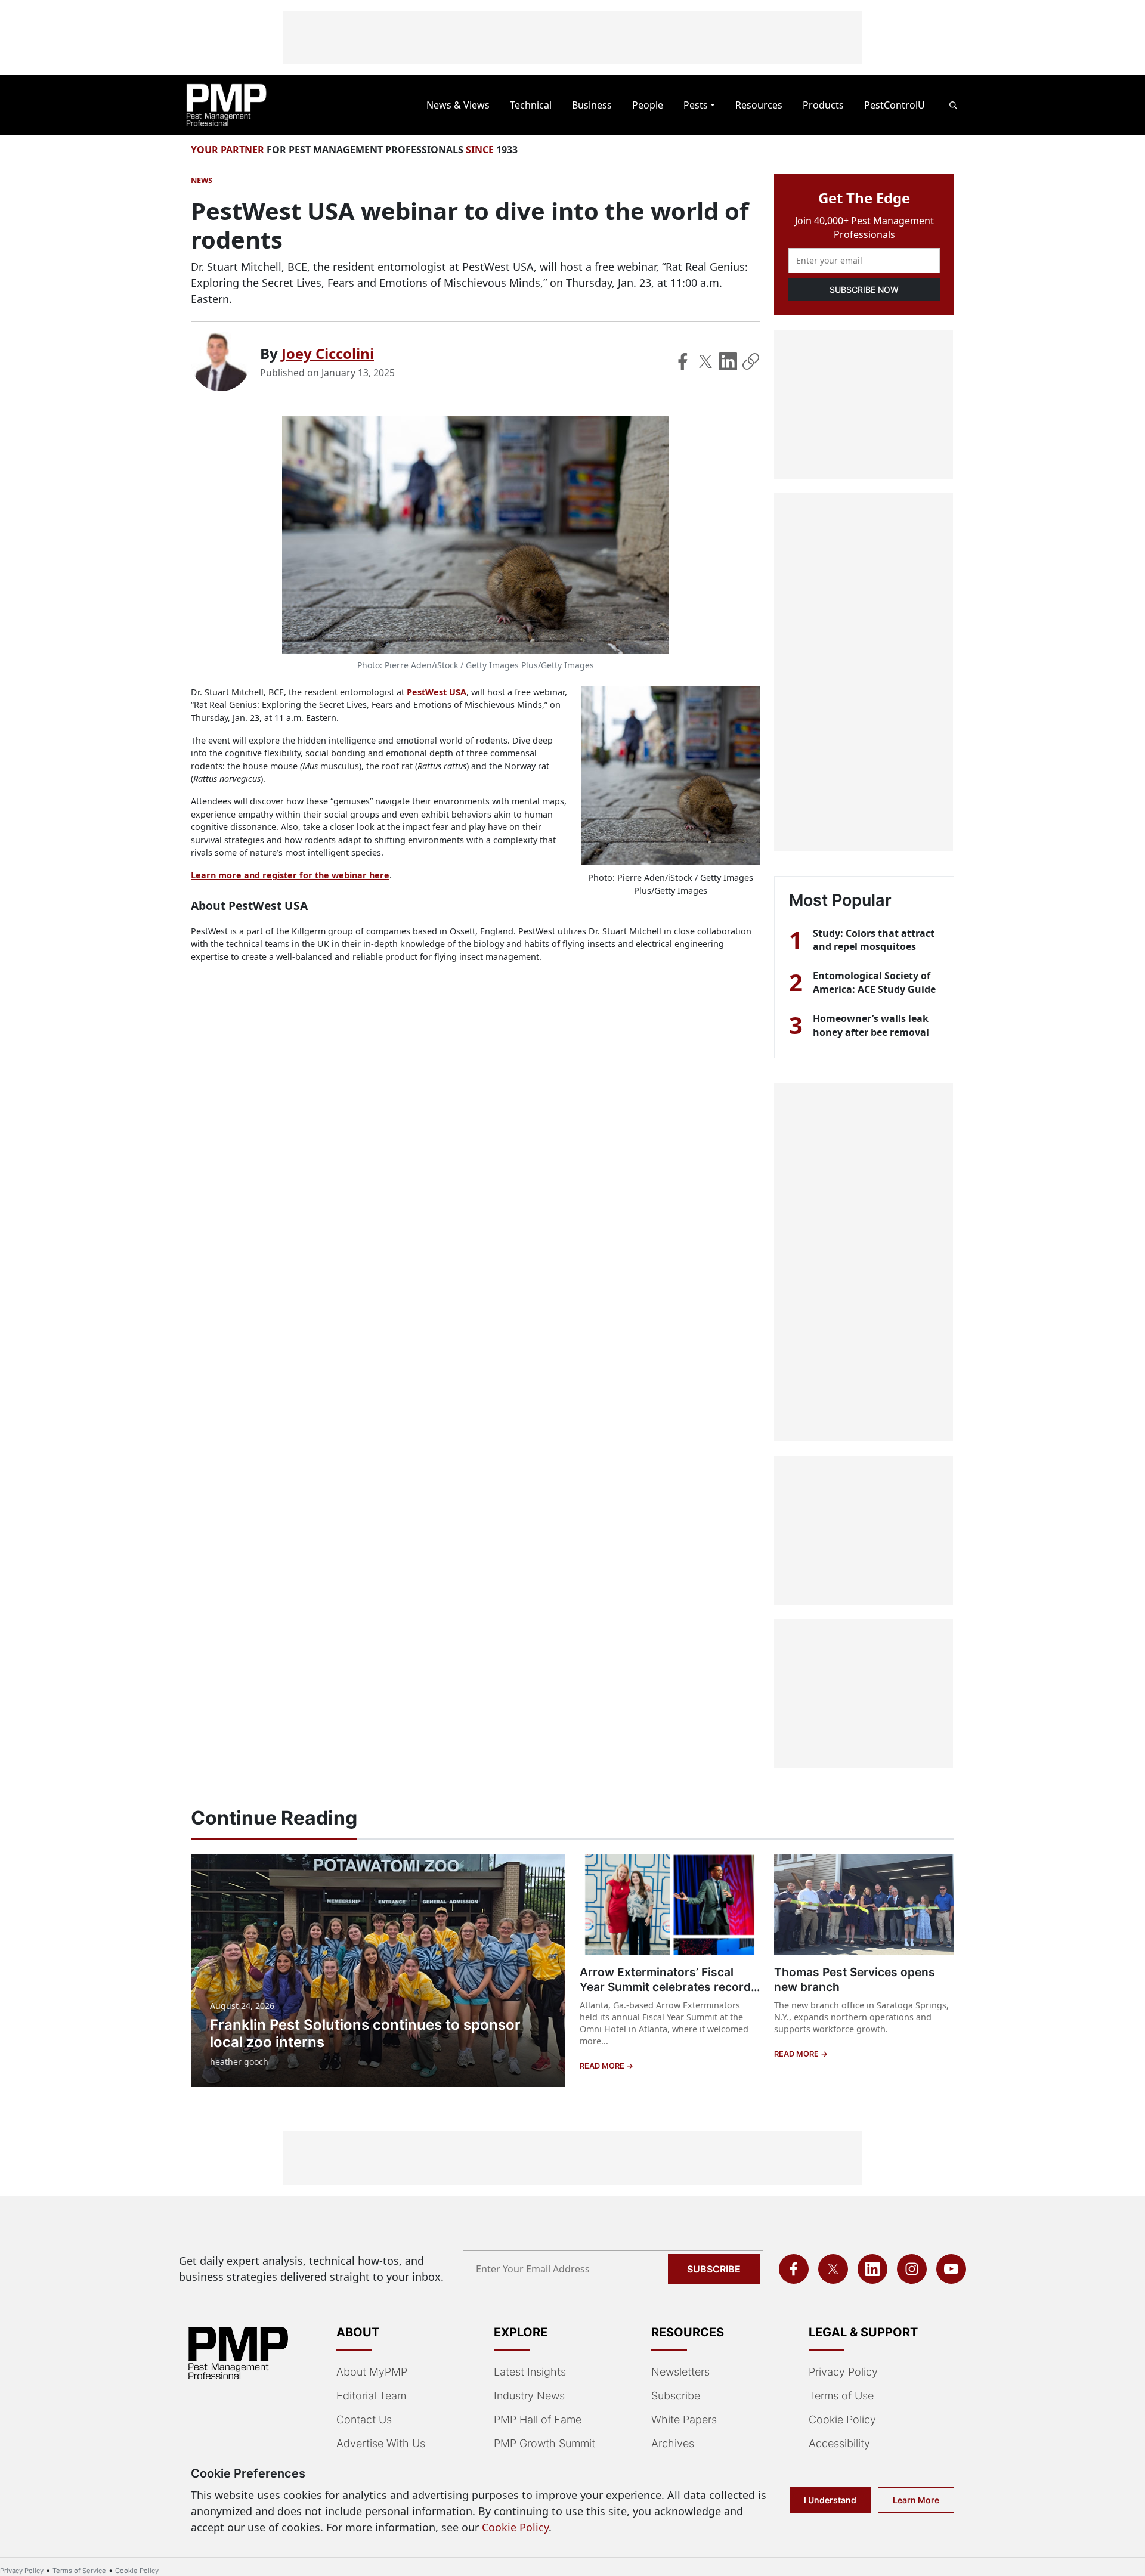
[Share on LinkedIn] (728, 361)
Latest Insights (530, 2372)
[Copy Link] (751, 361)
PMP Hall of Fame (538, 2419)
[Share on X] (705, 361)
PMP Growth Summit (544, 2443)
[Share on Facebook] (683, 361)
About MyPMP (372, 2372)
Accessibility (839, 2443)
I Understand (830, 2500)
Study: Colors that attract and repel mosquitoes (874, 940)
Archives (673, 2443)
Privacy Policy (843, 2372)
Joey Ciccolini (328, 353)
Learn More (916, 2500)
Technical (531, 105)
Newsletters (680, 2372)
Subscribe (714, 2269)
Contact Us (364, 2419)
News (202, 180)
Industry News (529, 2396)
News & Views (458, 105)
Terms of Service (79, 2571)
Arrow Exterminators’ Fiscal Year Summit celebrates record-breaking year (668, 1987)
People (648, 105)
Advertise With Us (381, 2443)
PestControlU (895, 105)
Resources (759, 105)
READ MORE (603, 2066)
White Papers (684, 2419)
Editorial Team (371, 2396)
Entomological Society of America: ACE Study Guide (874, 982)
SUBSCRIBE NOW (864, 290)
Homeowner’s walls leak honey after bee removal (871, 1025)
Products (823, 105)
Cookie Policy (842, 2419)
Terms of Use (841, 2396)
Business (592, 105)
